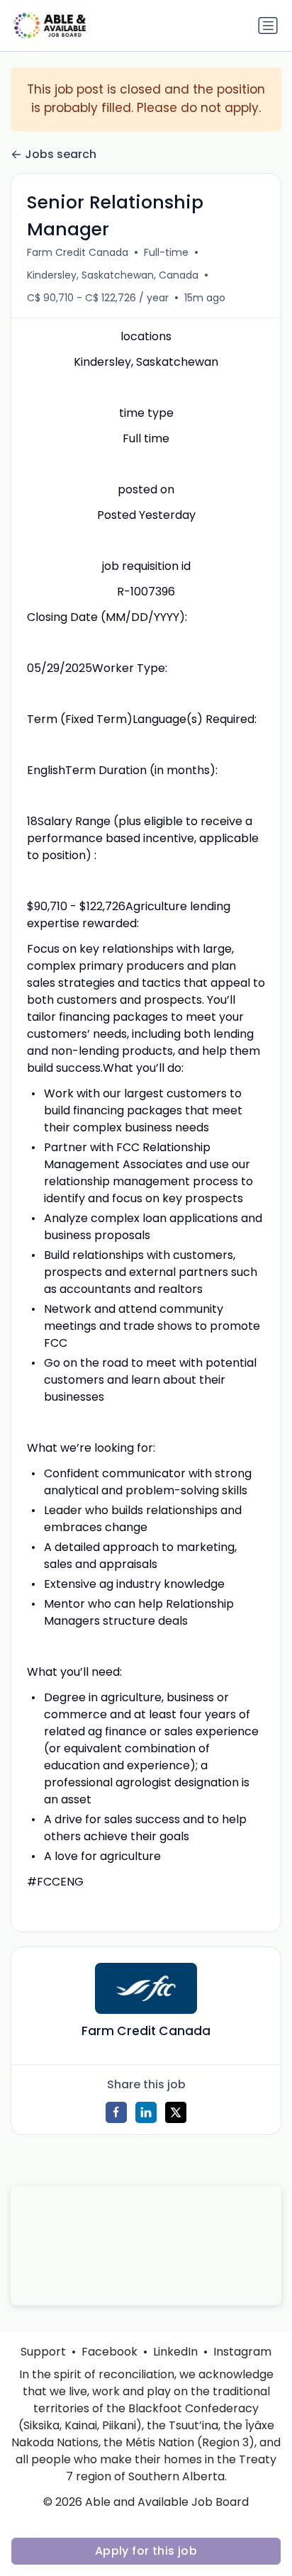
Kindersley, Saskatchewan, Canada (113, 275)
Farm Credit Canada (78, 252)
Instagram (242, 2352)
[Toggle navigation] (268, 26)
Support (43, 2352)
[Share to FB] (116, 2112)
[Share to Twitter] (176, 2112)
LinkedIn (175, 2352)
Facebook (109, 2352)
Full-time (166, 252)
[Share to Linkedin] (146, 2112)
